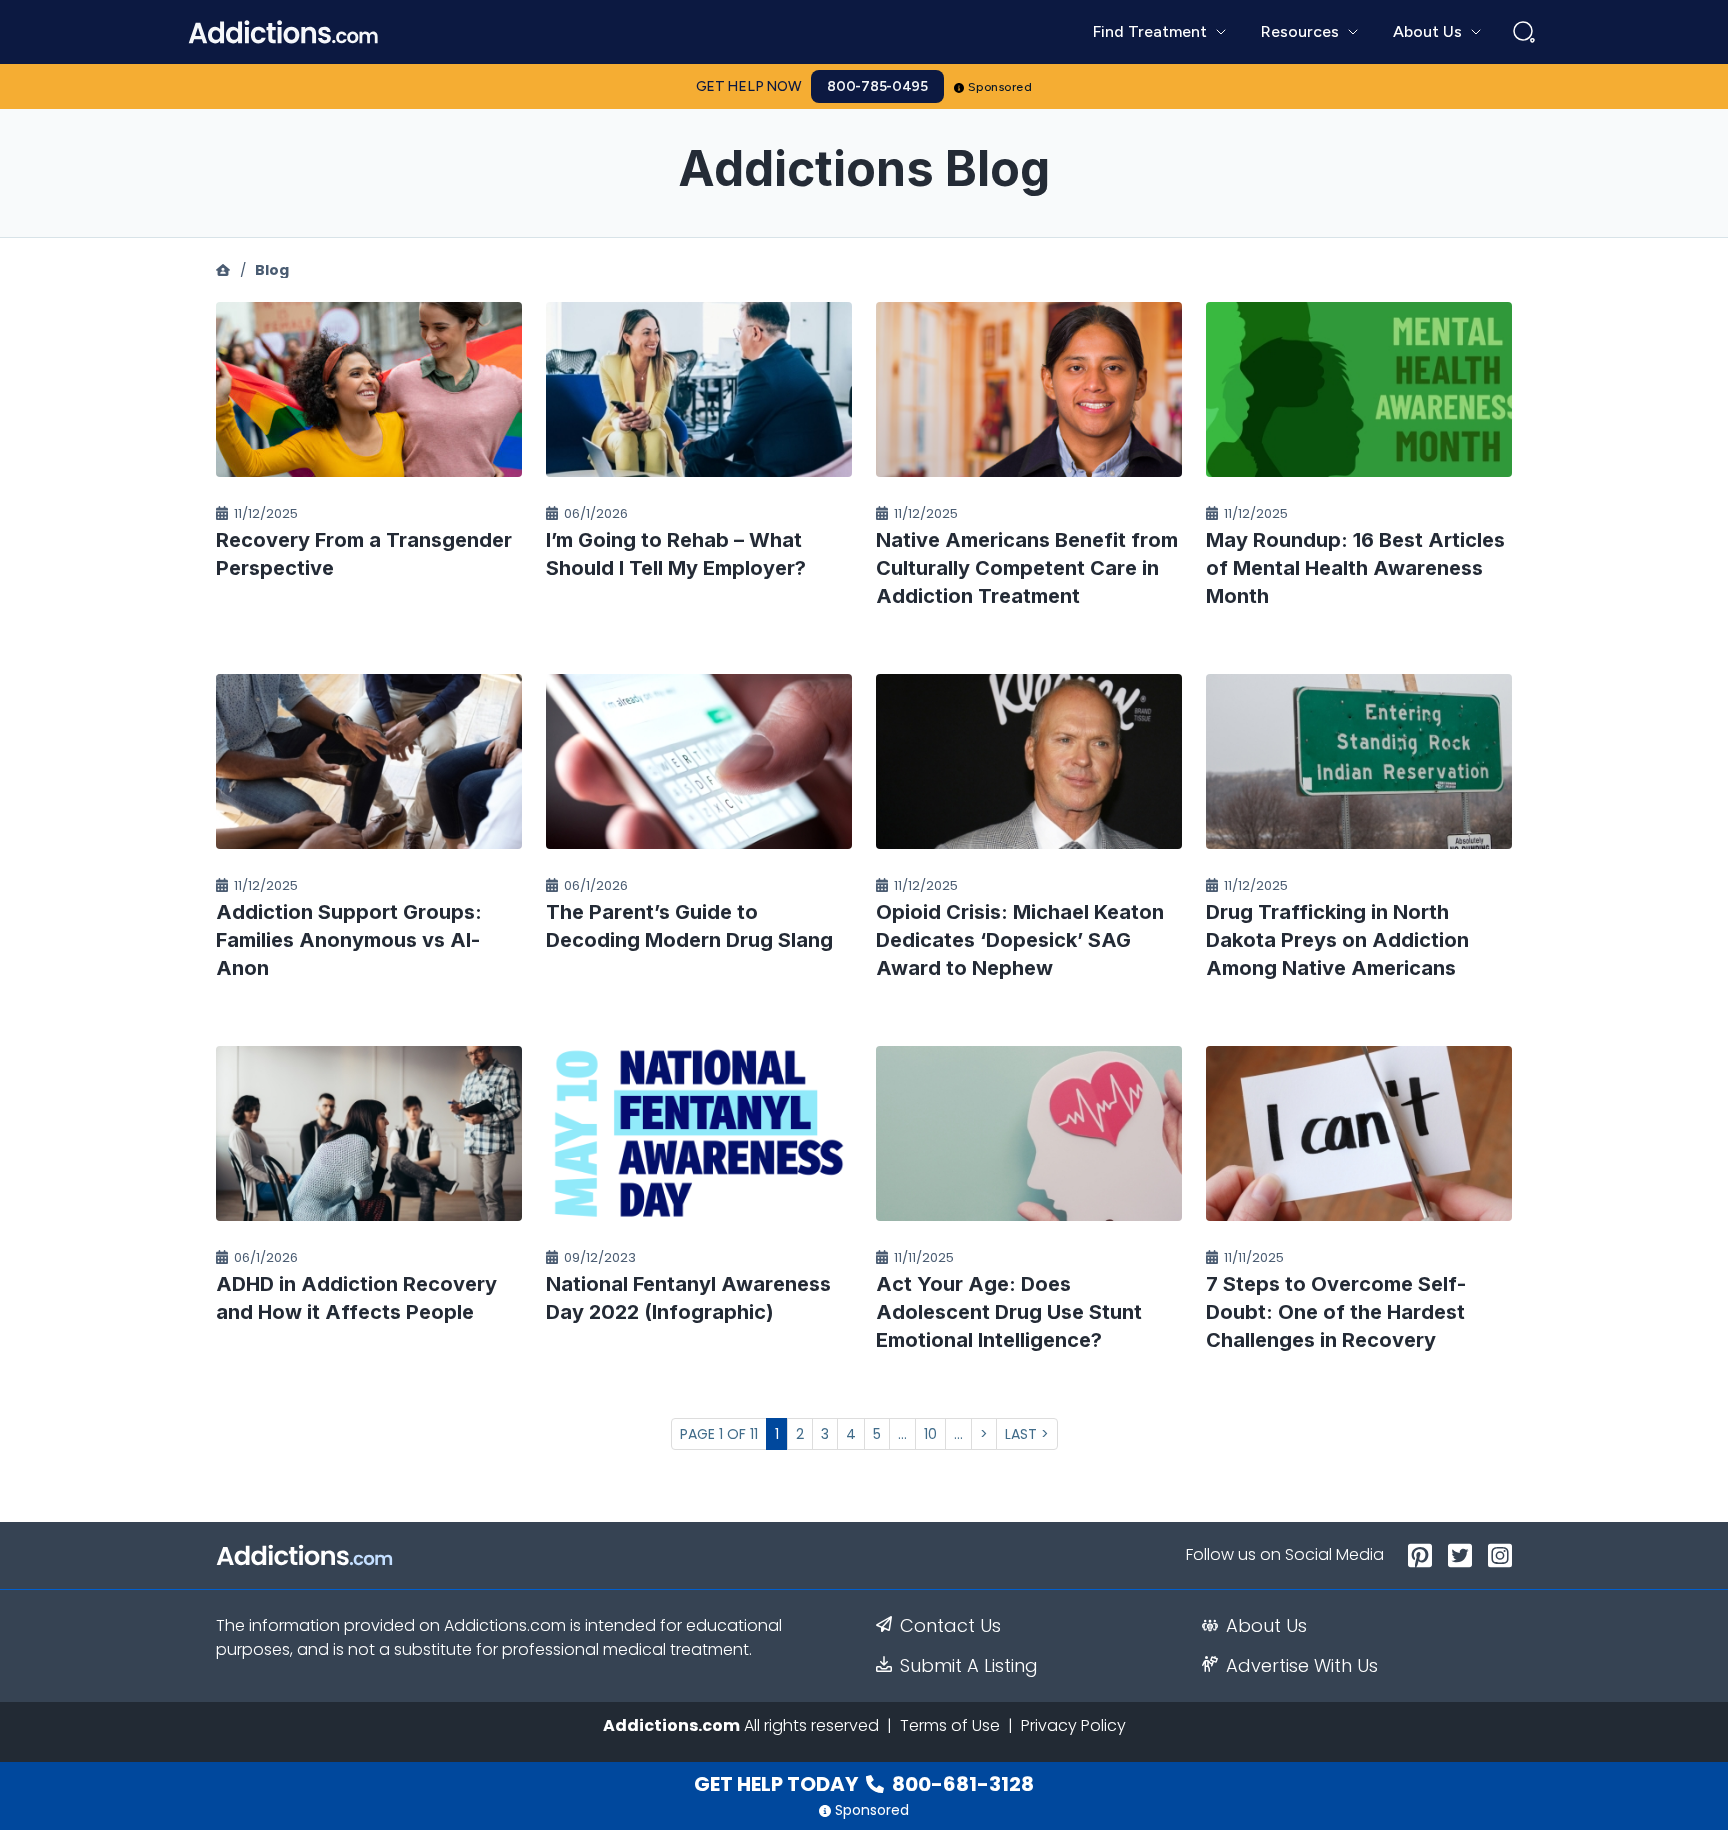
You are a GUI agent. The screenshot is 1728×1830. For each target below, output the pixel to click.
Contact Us (950, 1626)
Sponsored (1000, 87)
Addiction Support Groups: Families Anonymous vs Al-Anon (349, 940)
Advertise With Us (1302, 1666)
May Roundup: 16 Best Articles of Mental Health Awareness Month (1355, 568)
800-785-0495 (877, 86)
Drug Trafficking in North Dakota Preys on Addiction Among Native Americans (1337, 940)
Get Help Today (864, 1784)
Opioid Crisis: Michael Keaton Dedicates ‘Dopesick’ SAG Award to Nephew (1020, 940)
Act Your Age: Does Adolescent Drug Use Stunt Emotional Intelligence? (1009, 1312)
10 (930, 1434)
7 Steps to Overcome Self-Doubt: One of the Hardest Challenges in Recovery (1336, 1312)
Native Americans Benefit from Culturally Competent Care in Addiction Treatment (1027, 568)
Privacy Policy (1073, 1725)
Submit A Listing (969, 1666)
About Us (1266, 1626)
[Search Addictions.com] (1524, 32)
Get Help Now (749, 86)
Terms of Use (950, 1725)
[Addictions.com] (223, 270)
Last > (1027, 1434)
